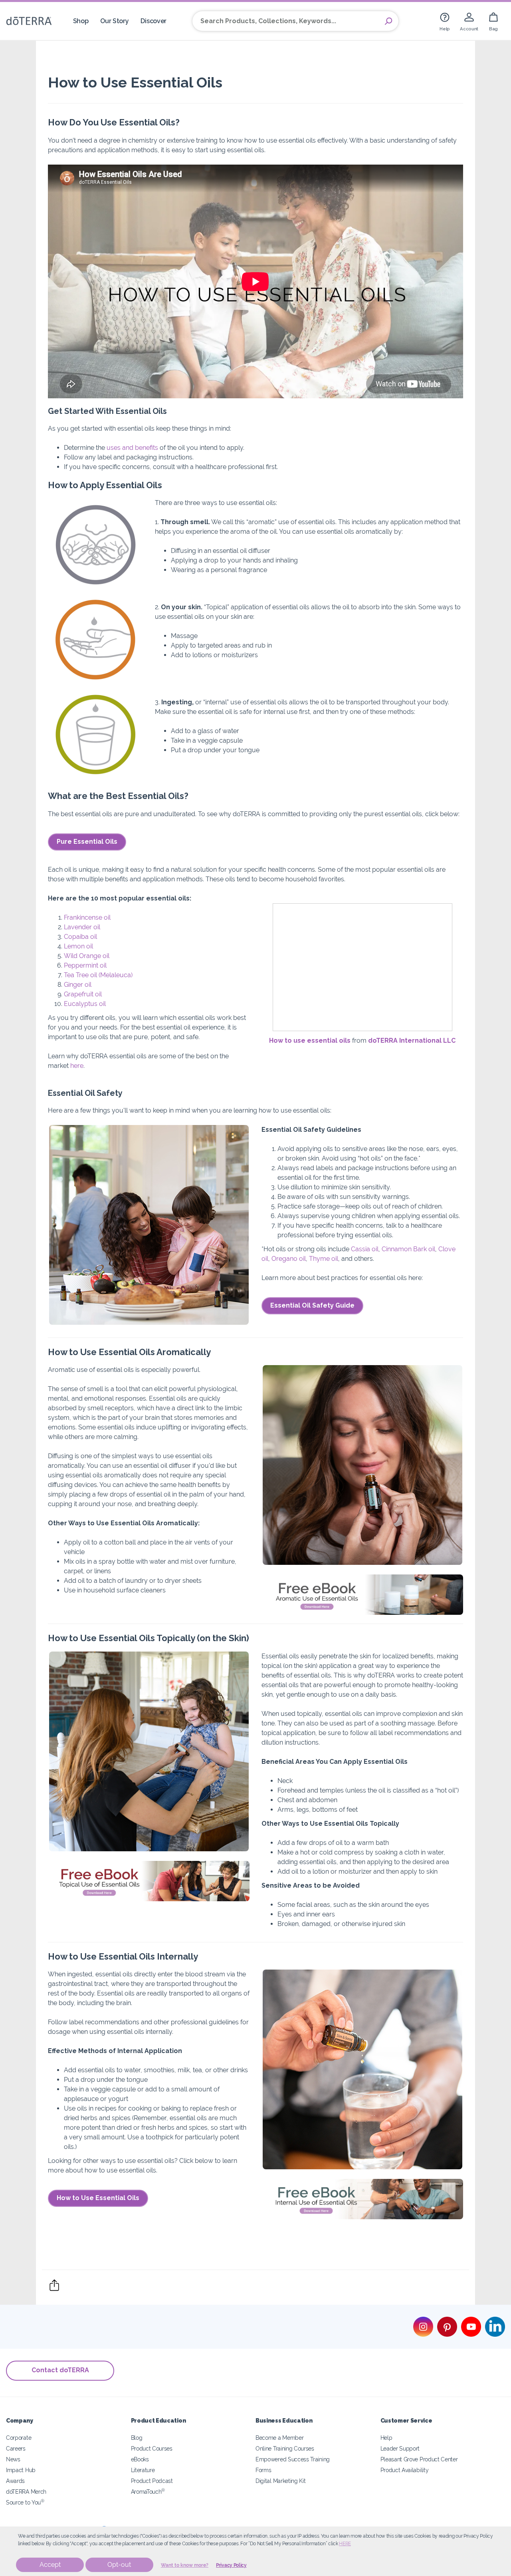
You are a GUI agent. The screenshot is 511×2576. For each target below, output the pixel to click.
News (13, 2459)
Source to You (25, 2502)
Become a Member (279, 2438)
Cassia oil (365, 1249)
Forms (263, 2470)
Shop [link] (81, 21)
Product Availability (405, 2470)
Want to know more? (185, 2565)
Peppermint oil (85, 965)
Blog (137, 2438)
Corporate (19, 2438)
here (345, 2544)
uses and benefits (132, 448)
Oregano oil (289, 1259)
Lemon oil (78, 946)
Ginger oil (78, 985)
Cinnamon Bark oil (408, 1249)
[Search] (388, 21)
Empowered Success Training (293, 2459)
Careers (16, 2448)
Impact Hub (21, 2470)
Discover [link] (153, 21)
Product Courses (152, 2448)
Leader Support (400, 2448)
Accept (50, 2565)
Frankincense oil (87, 917)
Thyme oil (324, 1259)
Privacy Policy (231, 2565)
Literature (143, 2470)
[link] (445, 21)
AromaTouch (148, 2492)
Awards (15, 2481)
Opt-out (119, 2565)
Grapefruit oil (83, 994)
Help (386, 2438)
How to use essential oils (310, 1041)
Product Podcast (152, 2481)
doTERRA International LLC (412, 1041)
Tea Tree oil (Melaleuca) (98, 975)
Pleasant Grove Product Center (419, 2459)
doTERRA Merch (26, 2492)
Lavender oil (82, 927)
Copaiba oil (80, 937)
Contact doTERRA (60, 2370)
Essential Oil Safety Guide (312, 1305)
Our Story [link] (114, 21)
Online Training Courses (285, 2448)
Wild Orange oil (87, 956)
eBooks (140, 2459)
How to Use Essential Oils (98, 2198)
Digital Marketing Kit (281, 2481)
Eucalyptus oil (85, 1004)
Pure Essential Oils (87, 842)
